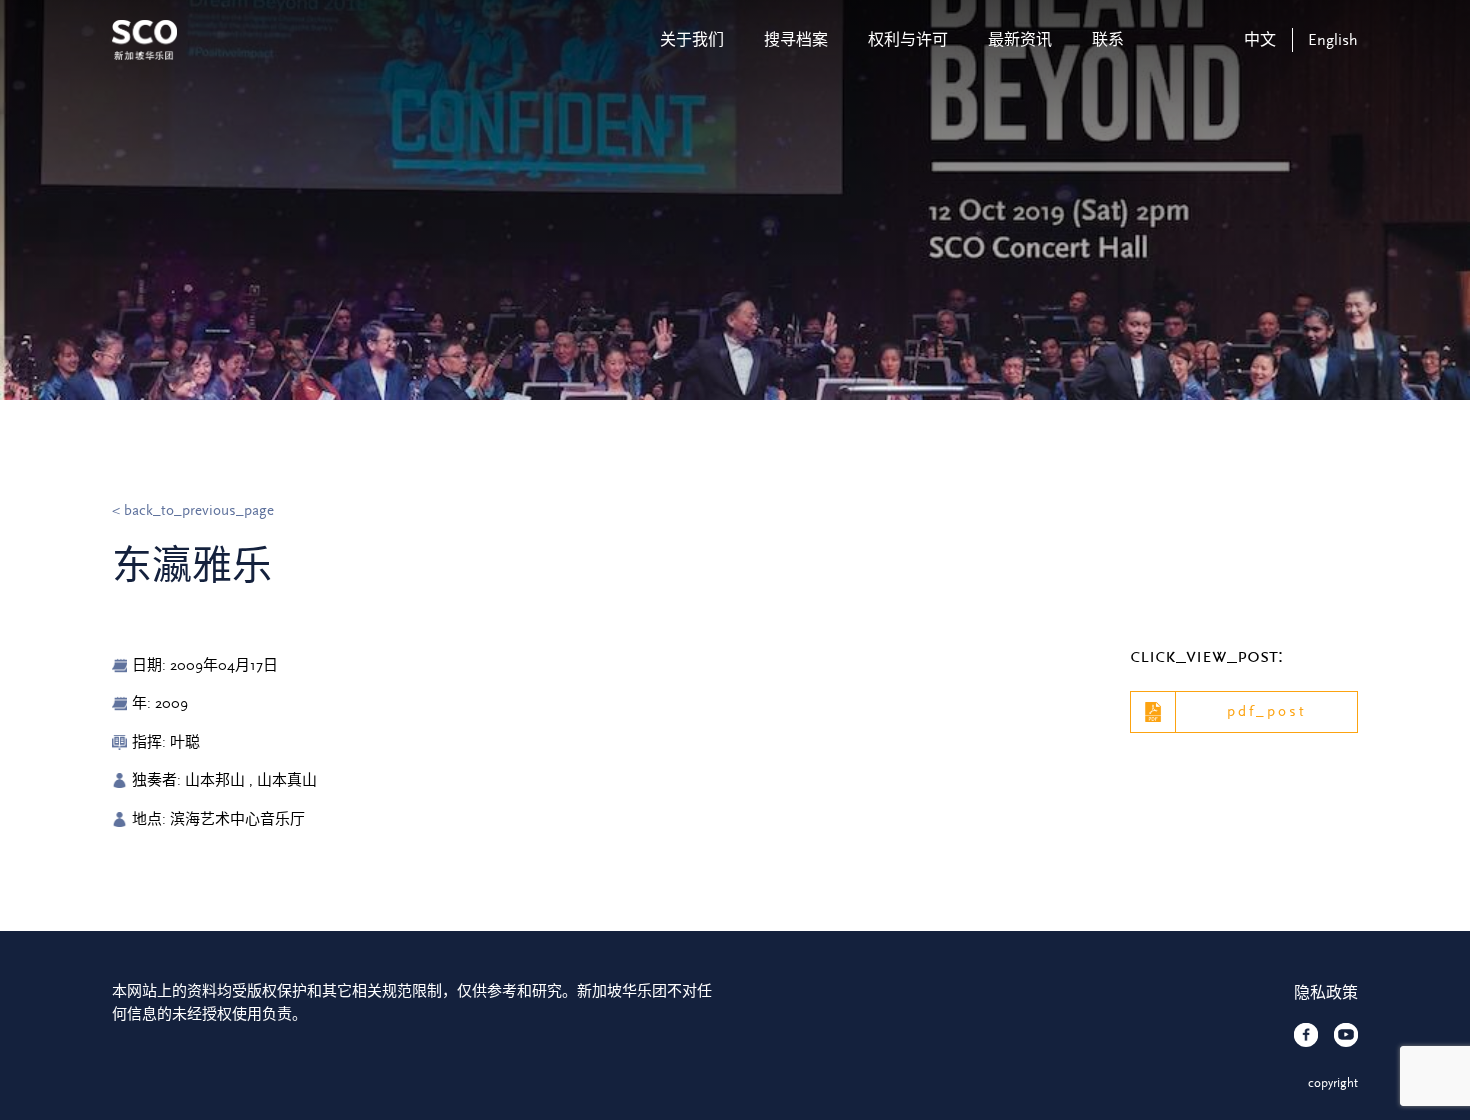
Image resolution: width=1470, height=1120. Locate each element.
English (1333, 40)
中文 (1260, 40)
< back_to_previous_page (193, 510)
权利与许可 (908, 40)
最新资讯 (1020, 40)
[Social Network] (1306, 1035)
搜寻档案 (796, 40)
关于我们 (692, 40)
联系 (1108, 40)
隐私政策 (1326, 993)
